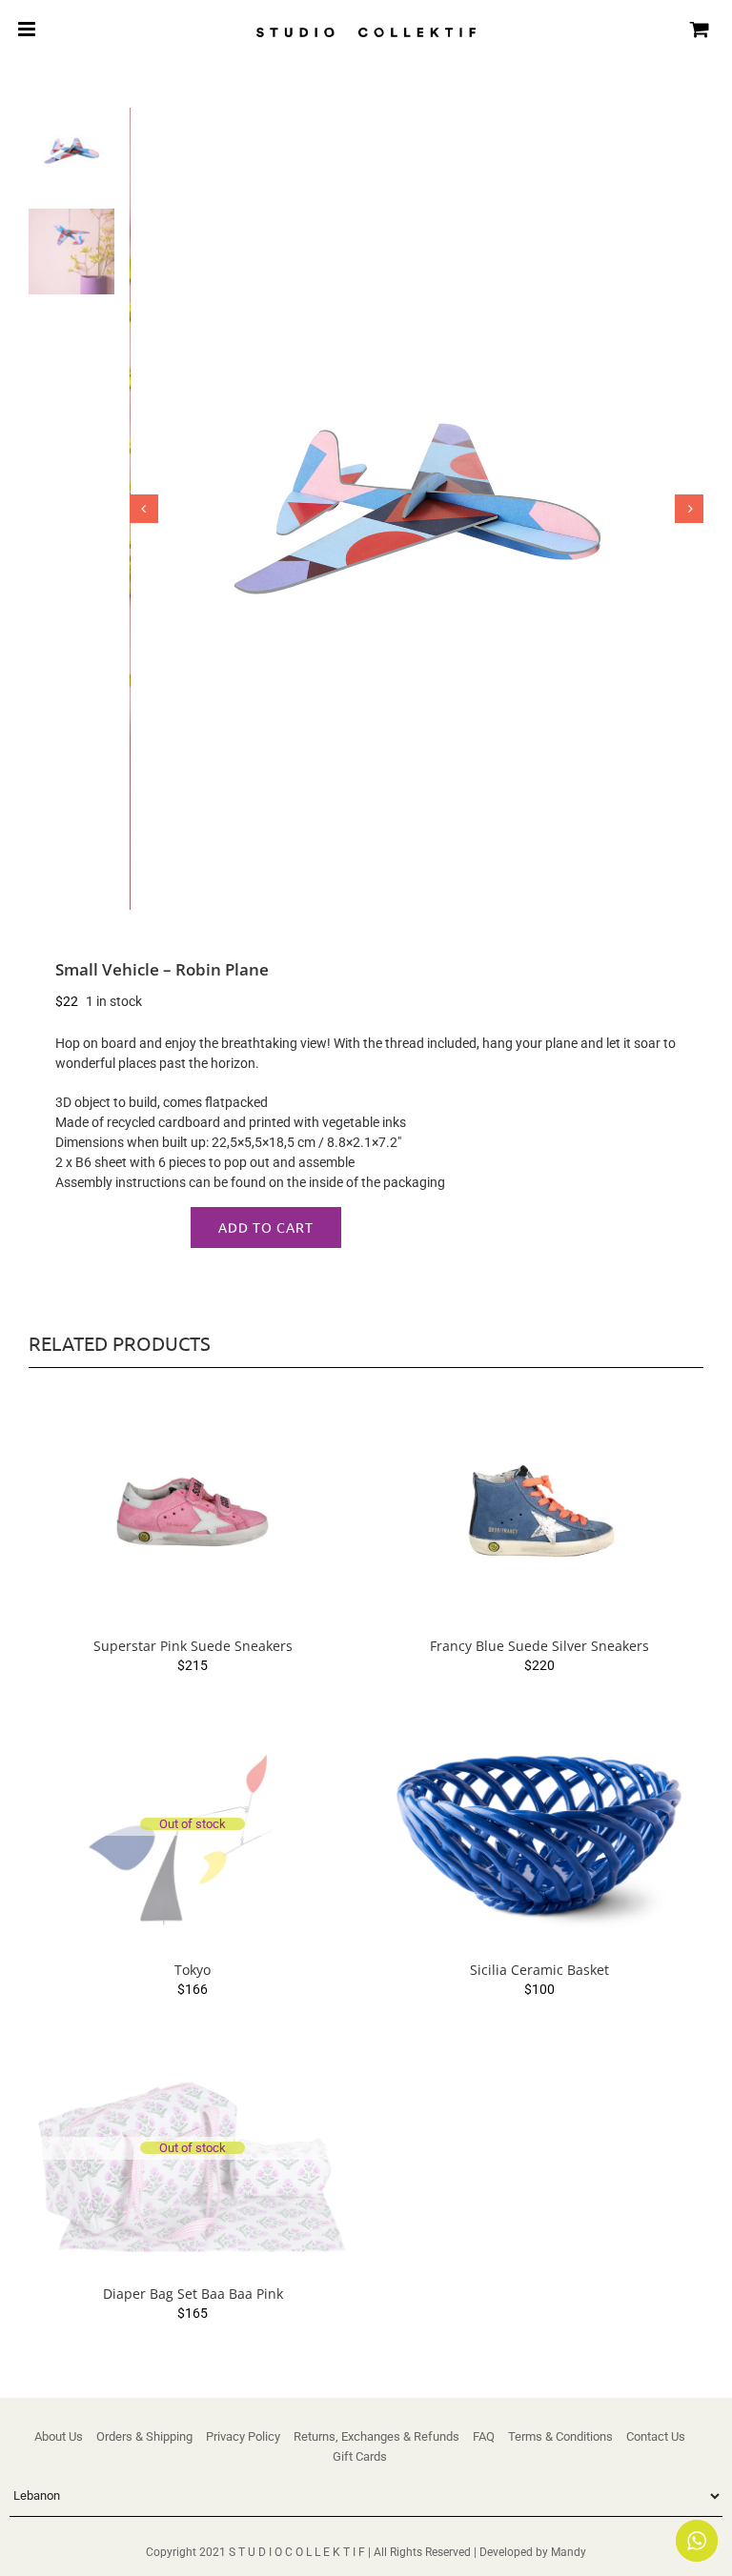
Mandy (569, 2552)
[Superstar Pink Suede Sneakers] (193, 1512)
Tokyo (193, 1970)
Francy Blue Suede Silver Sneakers (539, 1646)
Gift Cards (360, 2456)
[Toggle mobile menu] (28, 29)
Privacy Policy (243, 2436)
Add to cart (266, 1227)
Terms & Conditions (560, 2436)
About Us (59, 2436)
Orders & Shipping (144, 2436)
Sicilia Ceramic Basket (539, 1970)
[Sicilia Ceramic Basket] (539, 1836)
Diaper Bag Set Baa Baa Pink (193, 2294)
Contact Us (656, 2436)
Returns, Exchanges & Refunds (376, 2436)
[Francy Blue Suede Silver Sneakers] (539, 1512)
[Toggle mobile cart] (700, 29)
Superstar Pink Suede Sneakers (193, 1646)
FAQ (484, 2436)
